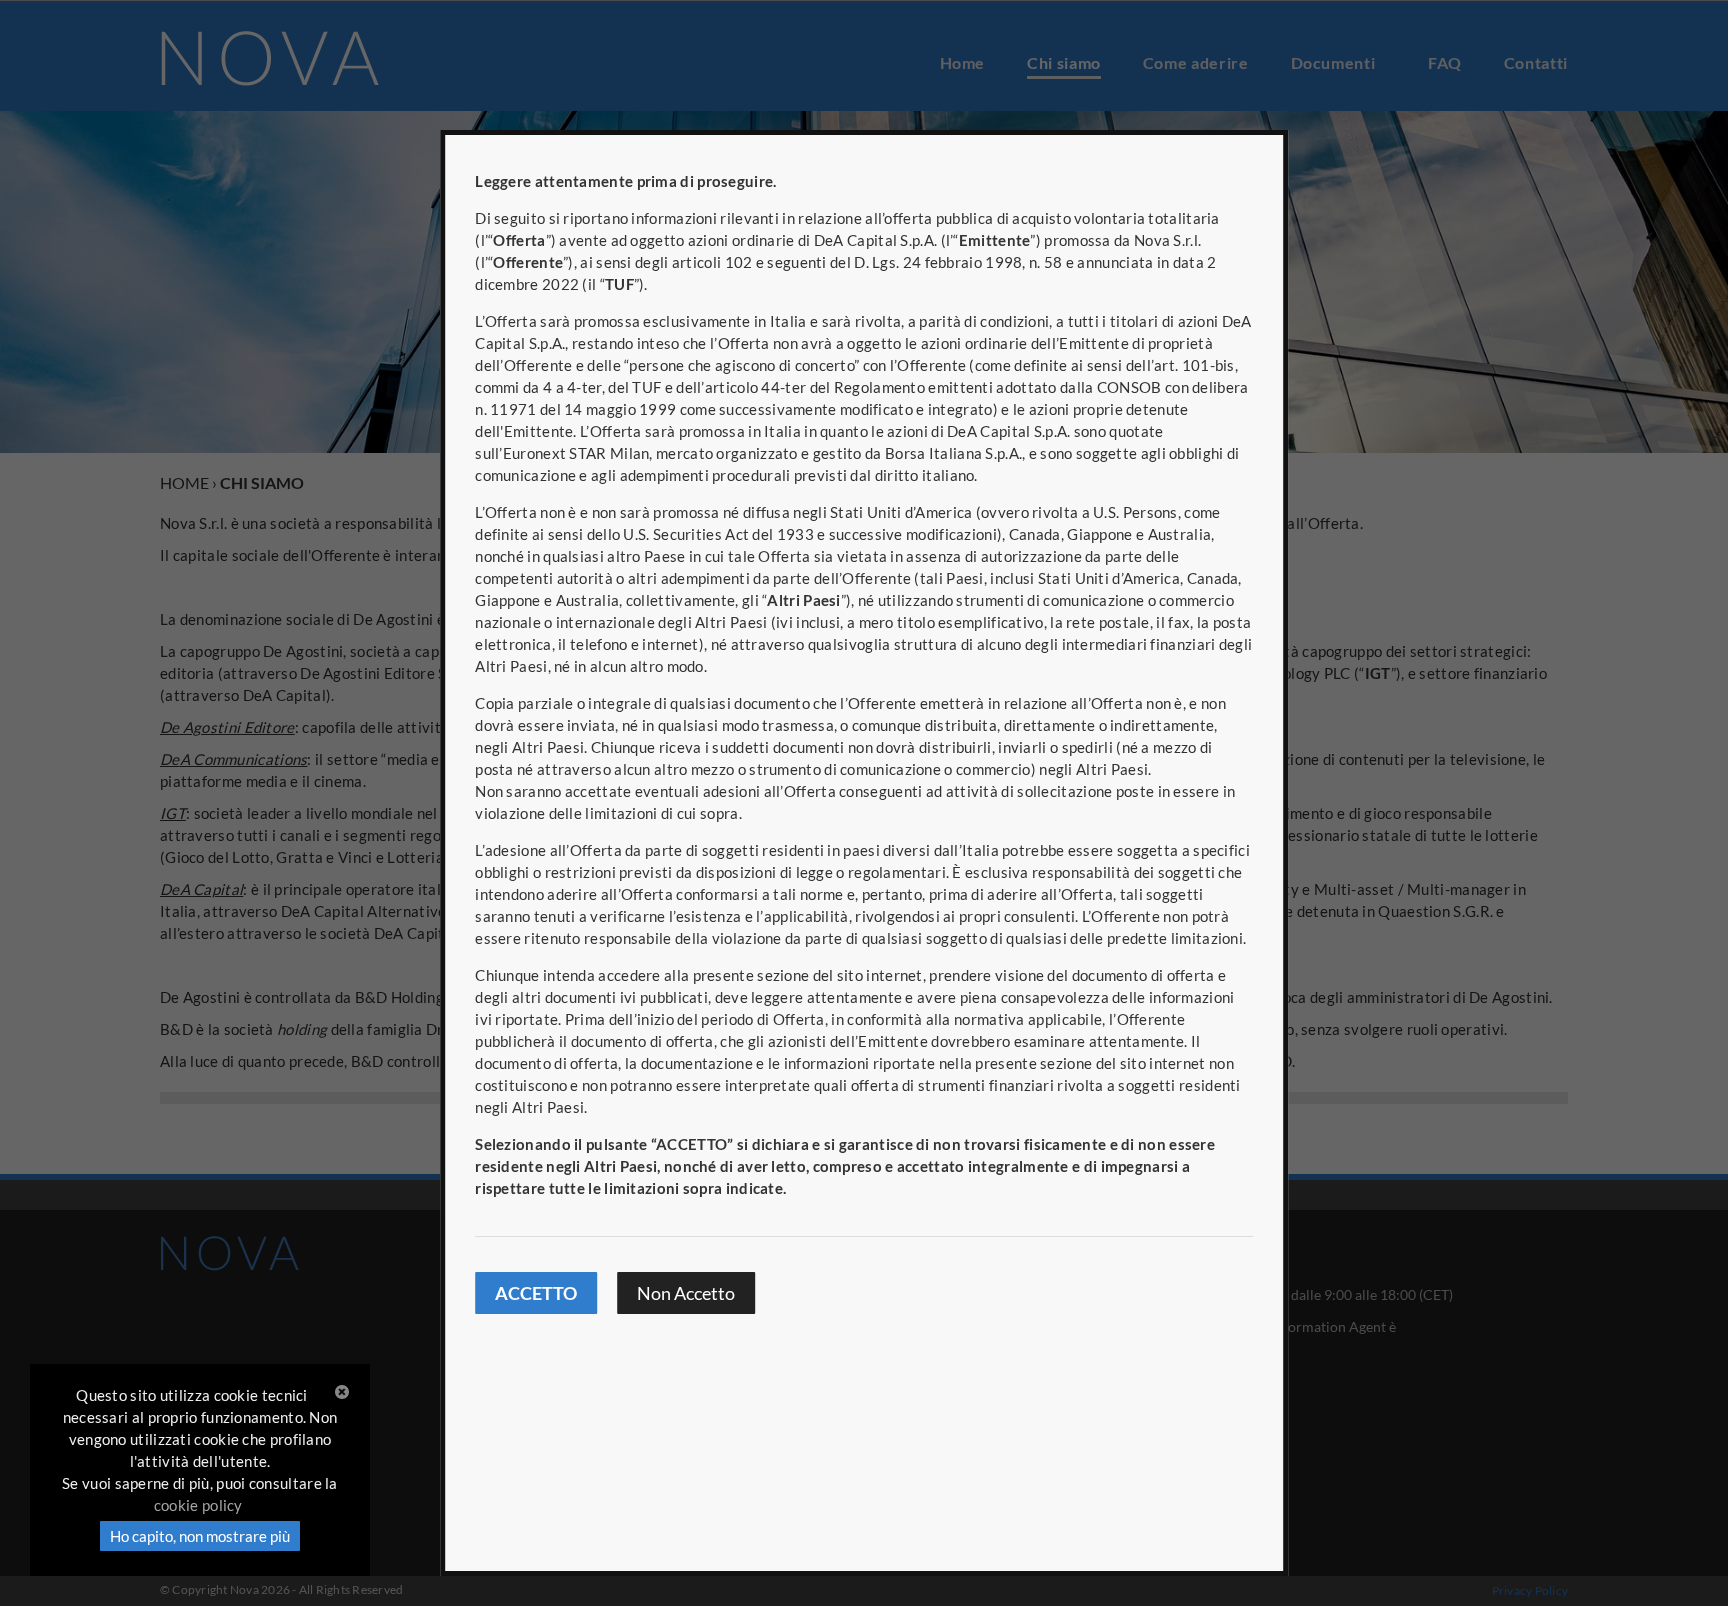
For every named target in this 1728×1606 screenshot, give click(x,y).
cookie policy (198, 1505)
